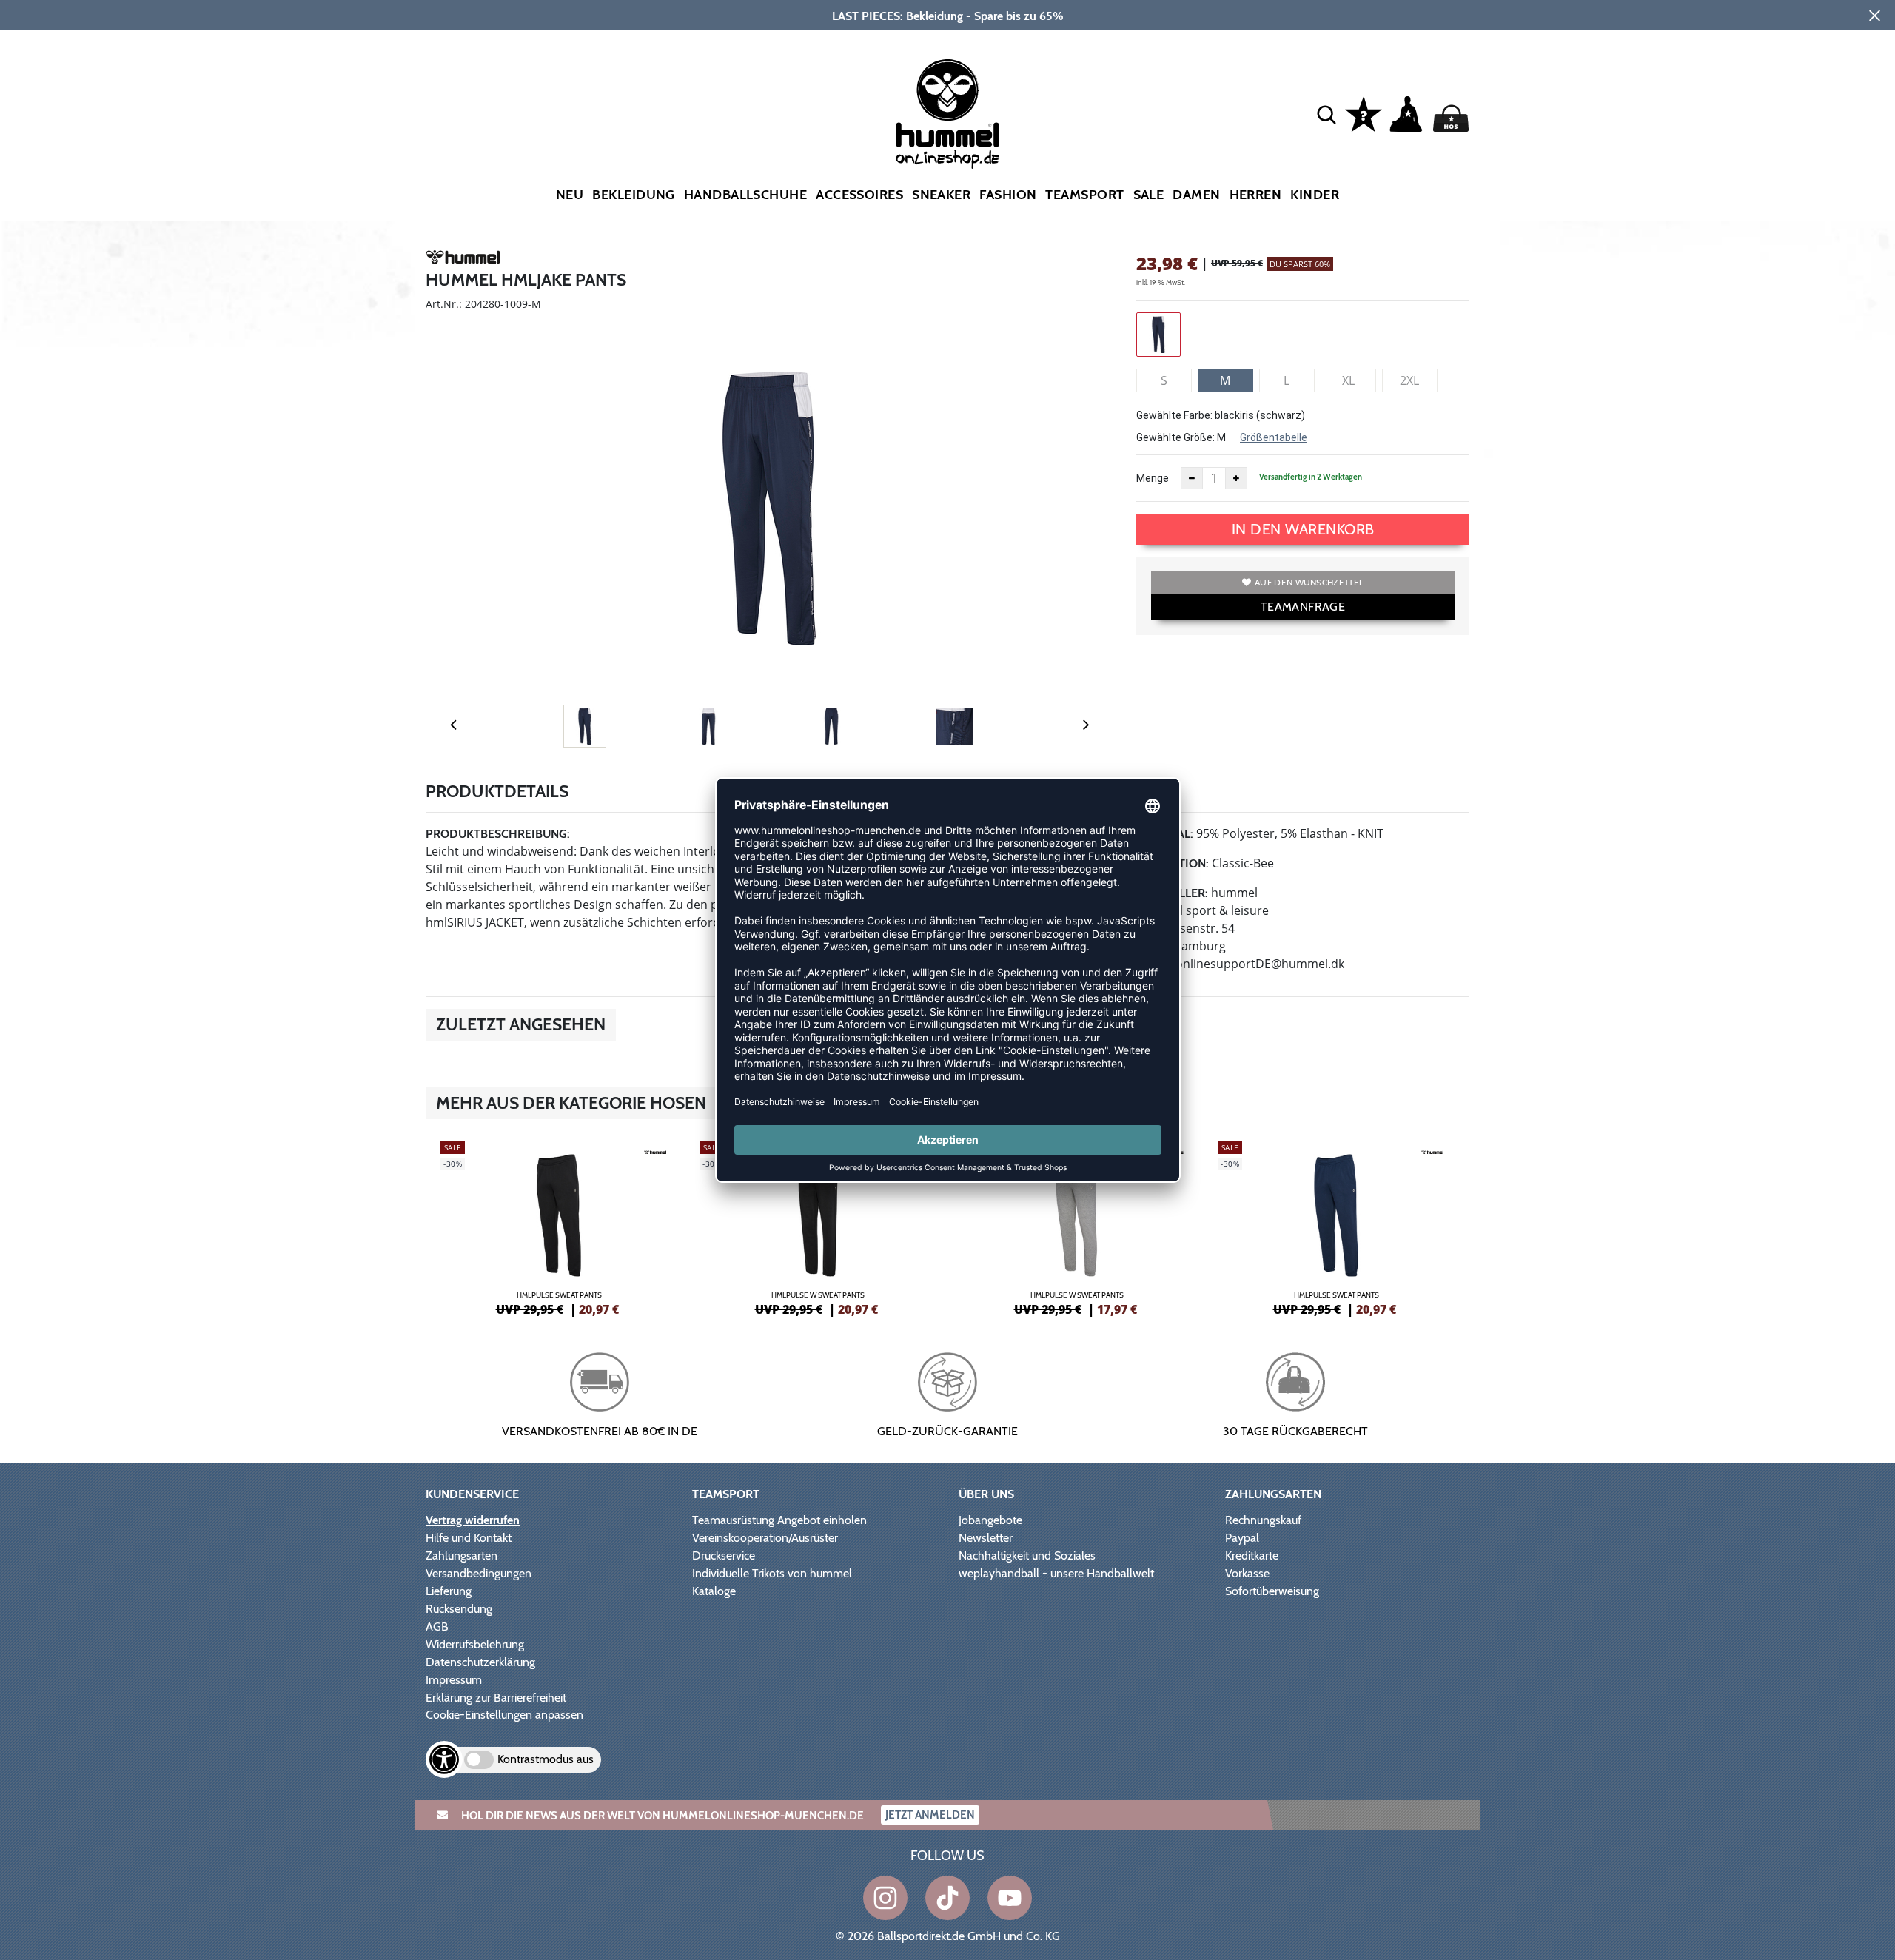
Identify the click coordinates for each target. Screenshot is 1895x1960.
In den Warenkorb (1303, 529)
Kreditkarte (1252, 1555)
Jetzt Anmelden (930, 1815)
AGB (437, 1627)
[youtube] (1010, 1898)
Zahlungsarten (462, 1555)
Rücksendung (459, 1609)
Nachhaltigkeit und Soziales (1027, 1555)
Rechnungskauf (1263, 1520)
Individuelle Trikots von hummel (772, 1573)
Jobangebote (990, 1520)
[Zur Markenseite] (463, 260)
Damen (1196, 195)
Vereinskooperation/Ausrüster (765, 1538)
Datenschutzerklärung (480, 1662)
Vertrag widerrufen (473, 1520)
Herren (1256, 195)
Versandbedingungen (479, 1573)
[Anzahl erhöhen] (1236, 478)
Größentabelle (1274, 437)
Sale (1149, 195)
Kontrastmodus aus (546, 1759)
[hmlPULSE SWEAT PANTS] (559, 1226)
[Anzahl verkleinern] (1192, 478)
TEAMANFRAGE (1303, 607)
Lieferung (449, 1591)
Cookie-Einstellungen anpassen (504, 1715)
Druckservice (724, 1555)
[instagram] (885, 1898)
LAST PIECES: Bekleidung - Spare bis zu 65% (948, 16)
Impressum (454, 1680)
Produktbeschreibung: (498, 834)
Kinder (1315, 195)
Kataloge (714, 1591)
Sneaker (941, 195)
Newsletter (986, 1538)
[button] (1326, 114)
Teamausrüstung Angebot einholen (779, 1520)
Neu (570, 195)
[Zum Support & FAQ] (1364, 113)
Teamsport (1084, 195)
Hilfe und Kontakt (469, 1538)
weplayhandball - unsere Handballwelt (1056, 1573)
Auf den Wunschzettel (1309, 582)
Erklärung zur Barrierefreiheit (496, 1698)
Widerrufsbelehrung (475, 1644)
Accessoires (859, 195)
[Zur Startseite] (947, 114)
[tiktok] (947, 1898)
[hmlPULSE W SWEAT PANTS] (818, 1226)
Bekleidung (634, 195)
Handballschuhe (745, 195)
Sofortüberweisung (1272, 1591)
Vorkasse (1247, 1573)
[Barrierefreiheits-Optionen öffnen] (444, 1759)
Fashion (1008, 195)
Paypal (1242, 1538)
